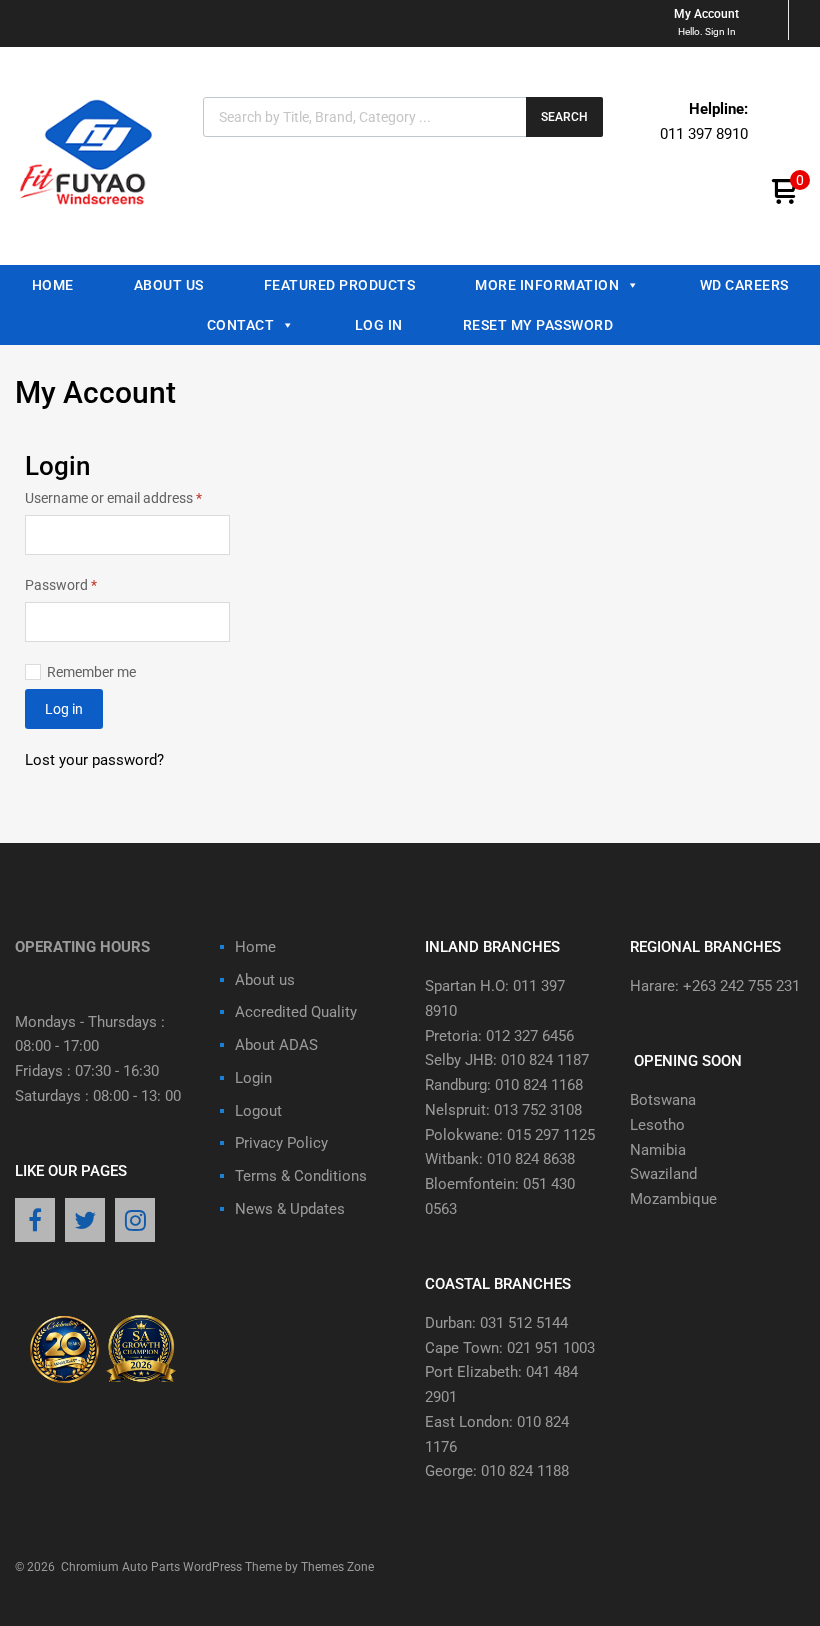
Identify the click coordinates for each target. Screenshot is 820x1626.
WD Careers (744, 285)
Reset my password (538, 325)
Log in (64, 709)
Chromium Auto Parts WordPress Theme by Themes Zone (217, 1567)
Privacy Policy (281, 1143)
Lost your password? (94, 760)
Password (88, 583)
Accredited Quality (296, 1012)
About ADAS (276, 1045)
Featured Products (340, 285)
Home (53, 285)
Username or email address (127, 496)
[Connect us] (35, 1222)
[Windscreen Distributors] (91, 220)
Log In (379, 325)
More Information (547, 285)
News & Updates (290, 1209)
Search (564, 117)
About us (169, 285)
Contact (241, 325)
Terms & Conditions (301, 1176)
